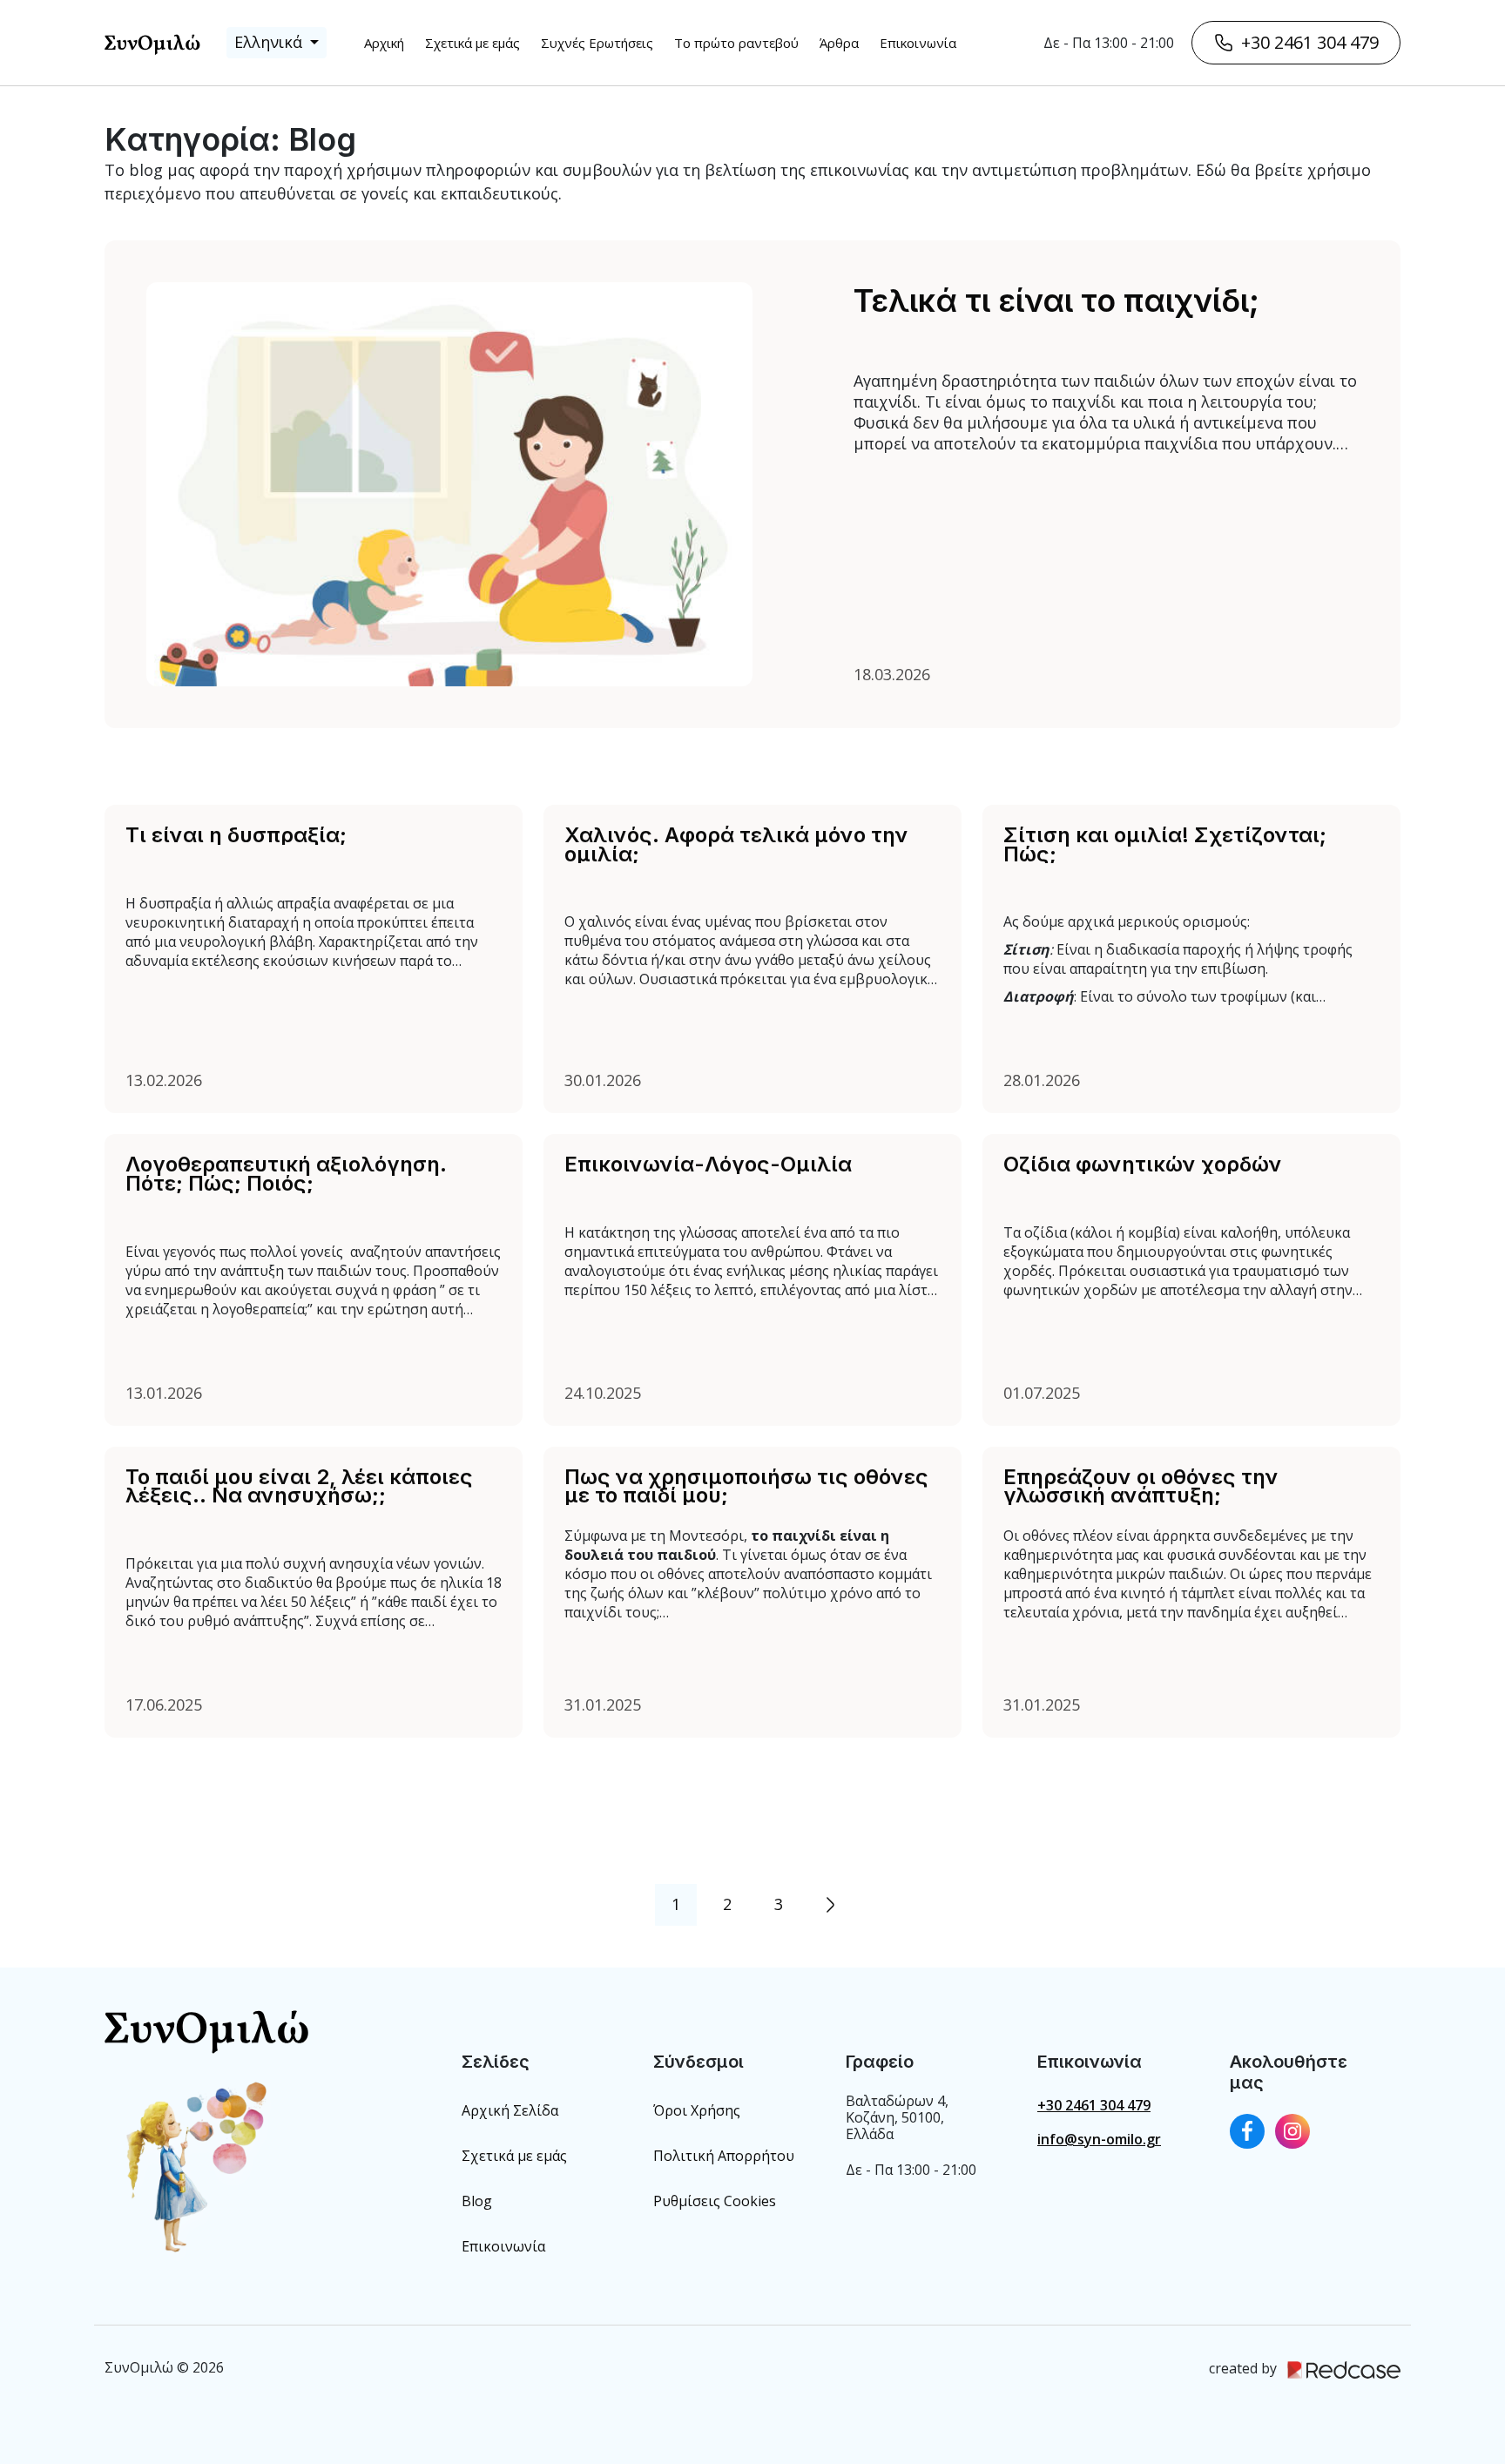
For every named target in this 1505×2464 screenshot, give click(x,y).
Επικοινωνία (918, 43)
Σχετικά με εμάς (472, 43)
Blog (477, 2201)
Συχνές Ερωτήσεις (597, 43)
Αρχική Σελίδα (510, 2110)
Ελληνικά (270, 42)
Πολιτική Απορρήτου (724, 2156)
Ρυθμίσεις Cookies (715, 2201)
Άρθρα (839, 43)
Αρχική (384, 43)
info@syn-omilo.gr (1099, 2139)
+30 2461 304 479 (1310, 42)
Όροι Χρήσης (697, 2110)
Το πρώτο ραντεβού (736, 43)
